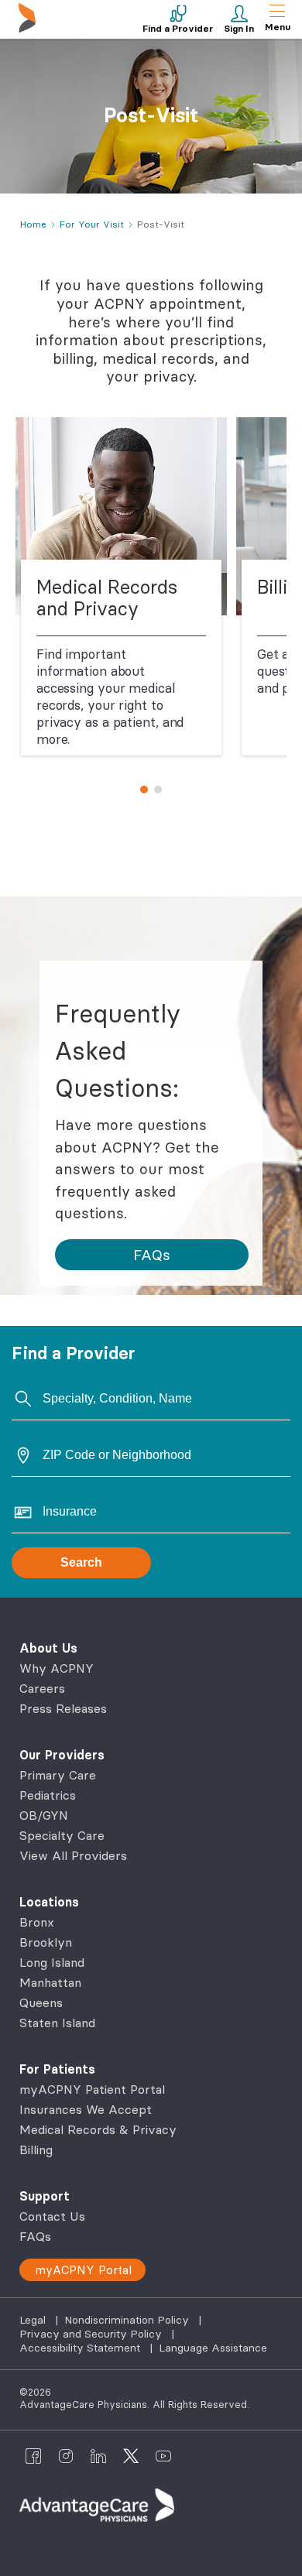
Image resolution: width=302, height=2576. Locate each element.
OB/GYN (44, 1815)
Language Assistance (213, 2348)
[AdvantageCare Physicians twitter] (131, 2456)
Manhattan (50, 1982)
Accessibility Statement (81, 2348)
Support (45, 2196)
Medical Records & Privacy (98, 2129)
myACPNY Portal (83, 2270)
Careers (42, 1688)
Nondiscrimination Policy (128, 2320)
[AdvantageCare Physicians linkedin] (98, 2456)
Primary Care (58, 1775)
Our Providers (62, 1755)
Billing (36, 2150)
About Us (48, 1648)
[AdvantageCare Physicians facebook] (33, 2456)
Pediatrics (48, 1795)
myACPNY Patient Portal (92, 2089)
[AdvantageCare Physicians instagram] (66, 2456)
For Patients (57, 2069)
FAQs (35, 2236)
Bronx (37, 1922)
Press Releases (63, 1708)
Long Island (52, 1962)
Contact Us (52, 2216)
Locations (49, 1902)
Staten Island (57, 2023)
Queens (41, 2002)
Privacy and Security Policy (92, 2334)
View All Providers (73, 1855)
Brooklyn (46, 1942)
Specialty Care (62, 1835)
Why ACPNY (57, 1668)
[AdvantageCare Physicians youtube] (163, 2456)
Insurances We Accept (86, 2109)
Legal (34, 2320)
